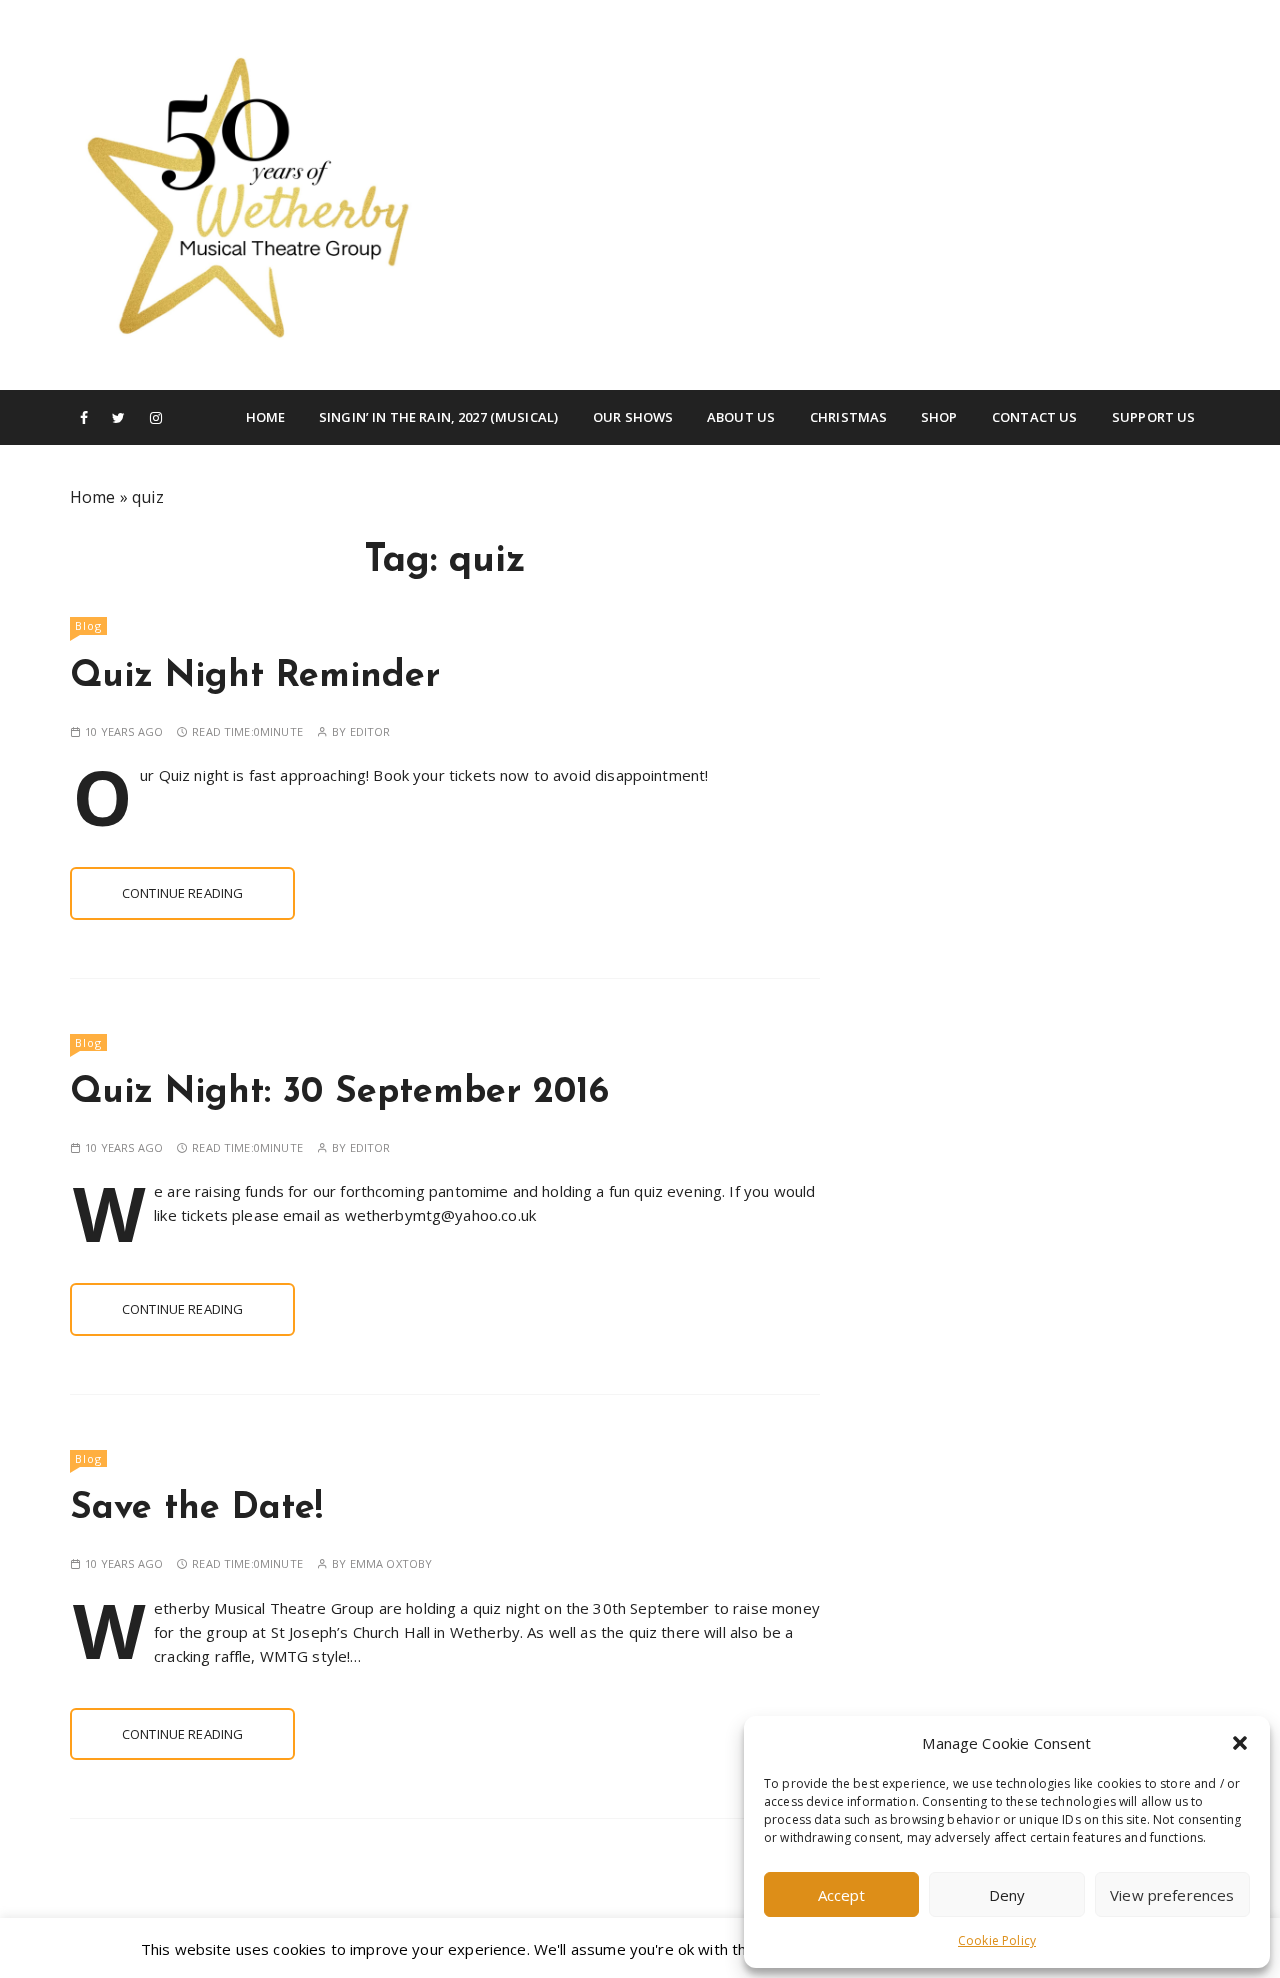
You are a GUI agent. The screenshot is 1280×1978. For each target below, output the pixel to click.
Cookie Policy (997, 1940)
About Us (741, 417)
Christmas (848, 417)
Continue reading (182, 893)
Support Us (1154, 417)
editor (370, 731)
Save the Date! (196, 1509)
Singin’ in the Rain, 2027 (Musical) (438, 417)
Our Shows (633, 417)
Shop (939, 417)
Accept (842, 1895)
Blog (88, 625)
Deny (1007, 1895)
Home (266, 417)
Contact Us (1035, 417)
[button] (1240, 1743)
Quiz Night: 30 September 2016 (339, 1093)
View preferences (1172, 1895)
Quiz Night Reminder (255, 677)
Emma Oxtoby (391, 1563)
